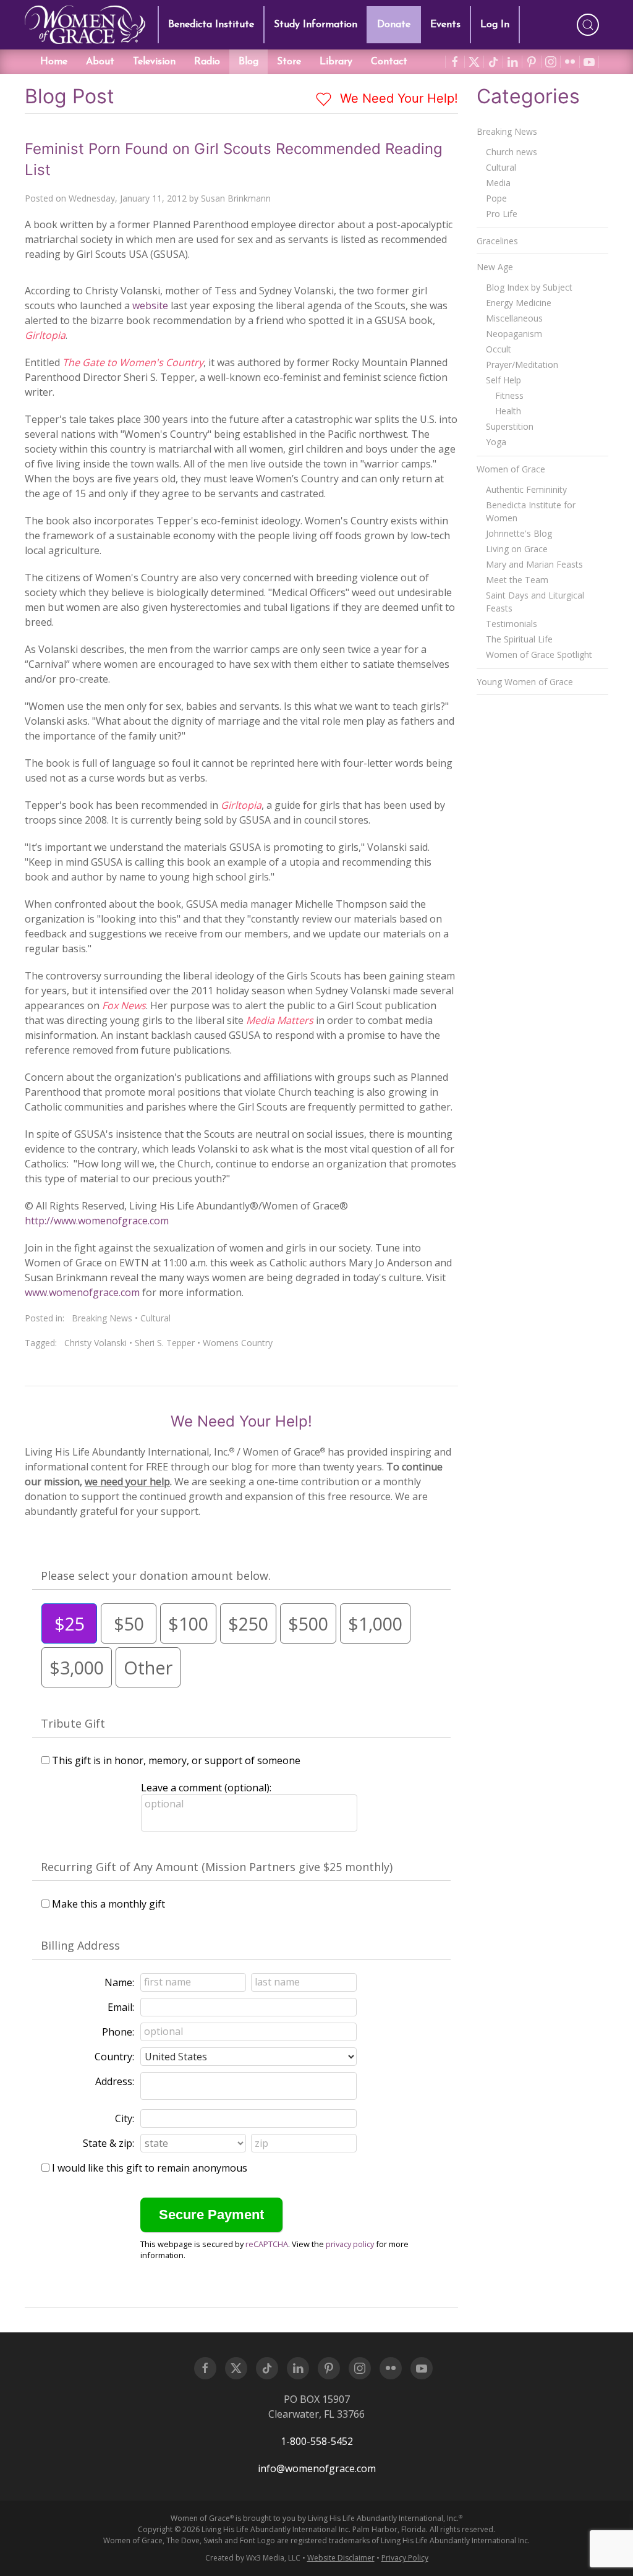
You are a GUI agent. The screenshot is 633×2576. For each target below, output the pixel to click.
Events (445, 25)
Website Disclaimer (341, 2558)
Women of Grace (511, 469)
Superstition (510, 426)
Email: (121, 2007)
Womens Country (238, 1343)
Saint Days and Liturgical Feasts (535, 602)
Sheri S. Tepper (165, 1343)
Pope (496, 198)
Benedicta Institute (211, 25)
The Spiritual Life (519, 639)
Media (498, 183)
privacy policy (350, 2244)
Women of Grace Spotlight (539, 655)
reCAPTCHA (267, 2244)
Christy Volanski (96, 1343)
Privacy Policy (405, 2558)
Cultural (155, 1318)
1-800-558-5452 (317, 2441)
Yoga (496, 442)
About (100, 62)
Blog (249, 62)
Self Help (503, 380)
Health (508, 411)
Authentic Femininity (526, 489)
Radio (207, 62)
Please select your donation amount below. (156, 1576)
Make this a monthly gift (108, 1904)
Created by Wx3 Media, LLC (253, 2558)
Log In (495, 25)
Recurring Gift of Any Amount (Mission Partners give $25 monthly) (217, 1867)
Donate (394, 25)
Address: (115, 2081)
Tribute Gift (73, 1723)
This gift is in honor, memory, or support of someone (176, 1760)
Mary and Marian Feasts (534, 564)
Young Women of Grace (525, 682)
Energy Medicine (519, 303)
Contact (389, 62)
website (150, 305)
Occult (499, 349)
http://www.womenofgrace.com (97, 1221)
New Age (495, 267)
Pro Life (502, 214)
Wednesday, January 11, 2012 (128, 198)
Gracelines (497, 241)
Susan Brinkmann (236, 198)
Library (336, 62)
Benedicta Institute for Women (531, 511)
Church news (512, 152)
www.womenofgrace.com (82, 1292)
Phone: (118, 2032)
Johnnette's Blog (519, 533)
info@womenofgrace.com (317, 2468)
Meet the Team (517, 580)
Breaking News (102, 1318)
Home (54, 62)
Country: (114, 2057)
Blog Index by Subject (529, 287)
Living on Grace (517, 549)
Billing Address (80, 1945)
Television (154, 62)
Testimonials (512, 624)
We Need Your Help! (397, 98)
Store (289, 62)
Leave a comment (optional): (206, 1788)
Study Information (316, 25)
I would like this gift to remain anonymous (150, 2168)
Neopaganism (514, 334)
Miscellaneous (514, 318)
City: (125, 2118)
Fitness (509, 395)
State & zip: (108, 2143)
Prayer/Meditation (522, 365)
